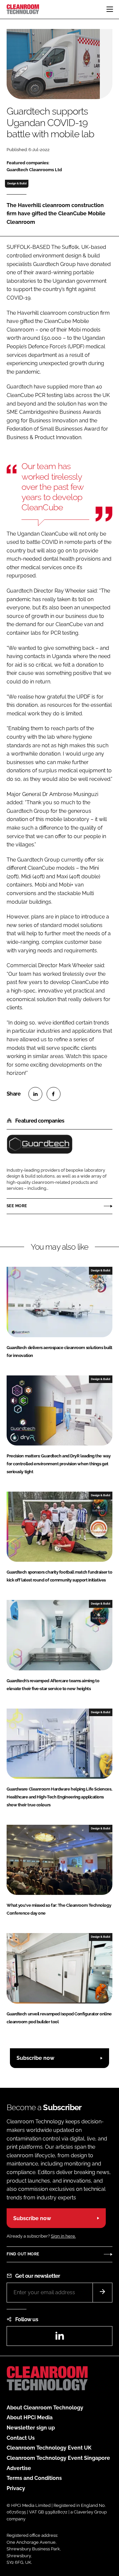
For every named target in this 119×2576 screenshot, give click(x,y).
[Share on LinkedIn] (35, 1094)
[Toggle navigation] (110, 9)
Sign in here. (63, 2236)
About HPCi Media (30, 2417)
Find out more (23, 2254)
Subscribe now (35, 2058)
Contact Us (21, 2438)
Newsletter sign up (31, 2428)
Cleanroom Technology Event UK (49, 2448)
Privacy (16, 2488)
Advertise (19, 2468)
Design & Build (17, 183)
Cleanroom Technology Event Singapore (58, 2458)
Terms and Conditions (34, 2478)
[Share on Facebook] (54, 1094)
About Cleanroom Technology (45, 2408)
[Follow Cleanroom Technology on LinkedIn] (59, 2338)
